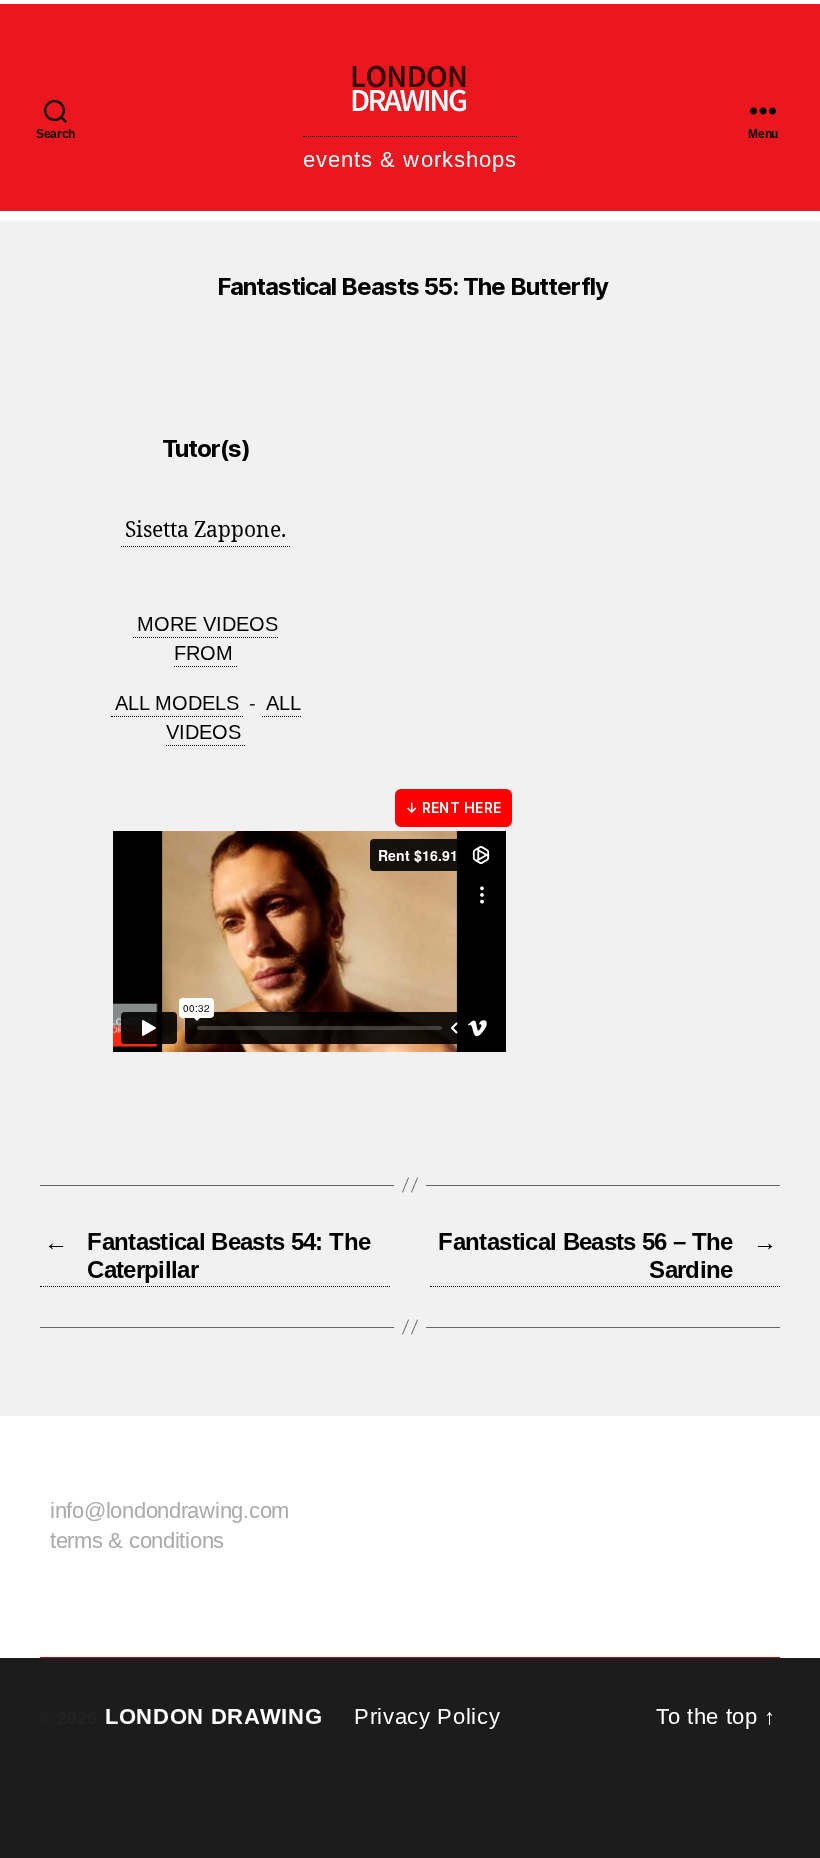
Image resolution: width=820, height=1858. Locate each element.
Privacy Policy (427, 1716)
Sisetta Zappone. (205, 530)
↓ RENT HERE (453, 807)
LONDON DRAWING (213, 1716)
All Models (177, 703)
